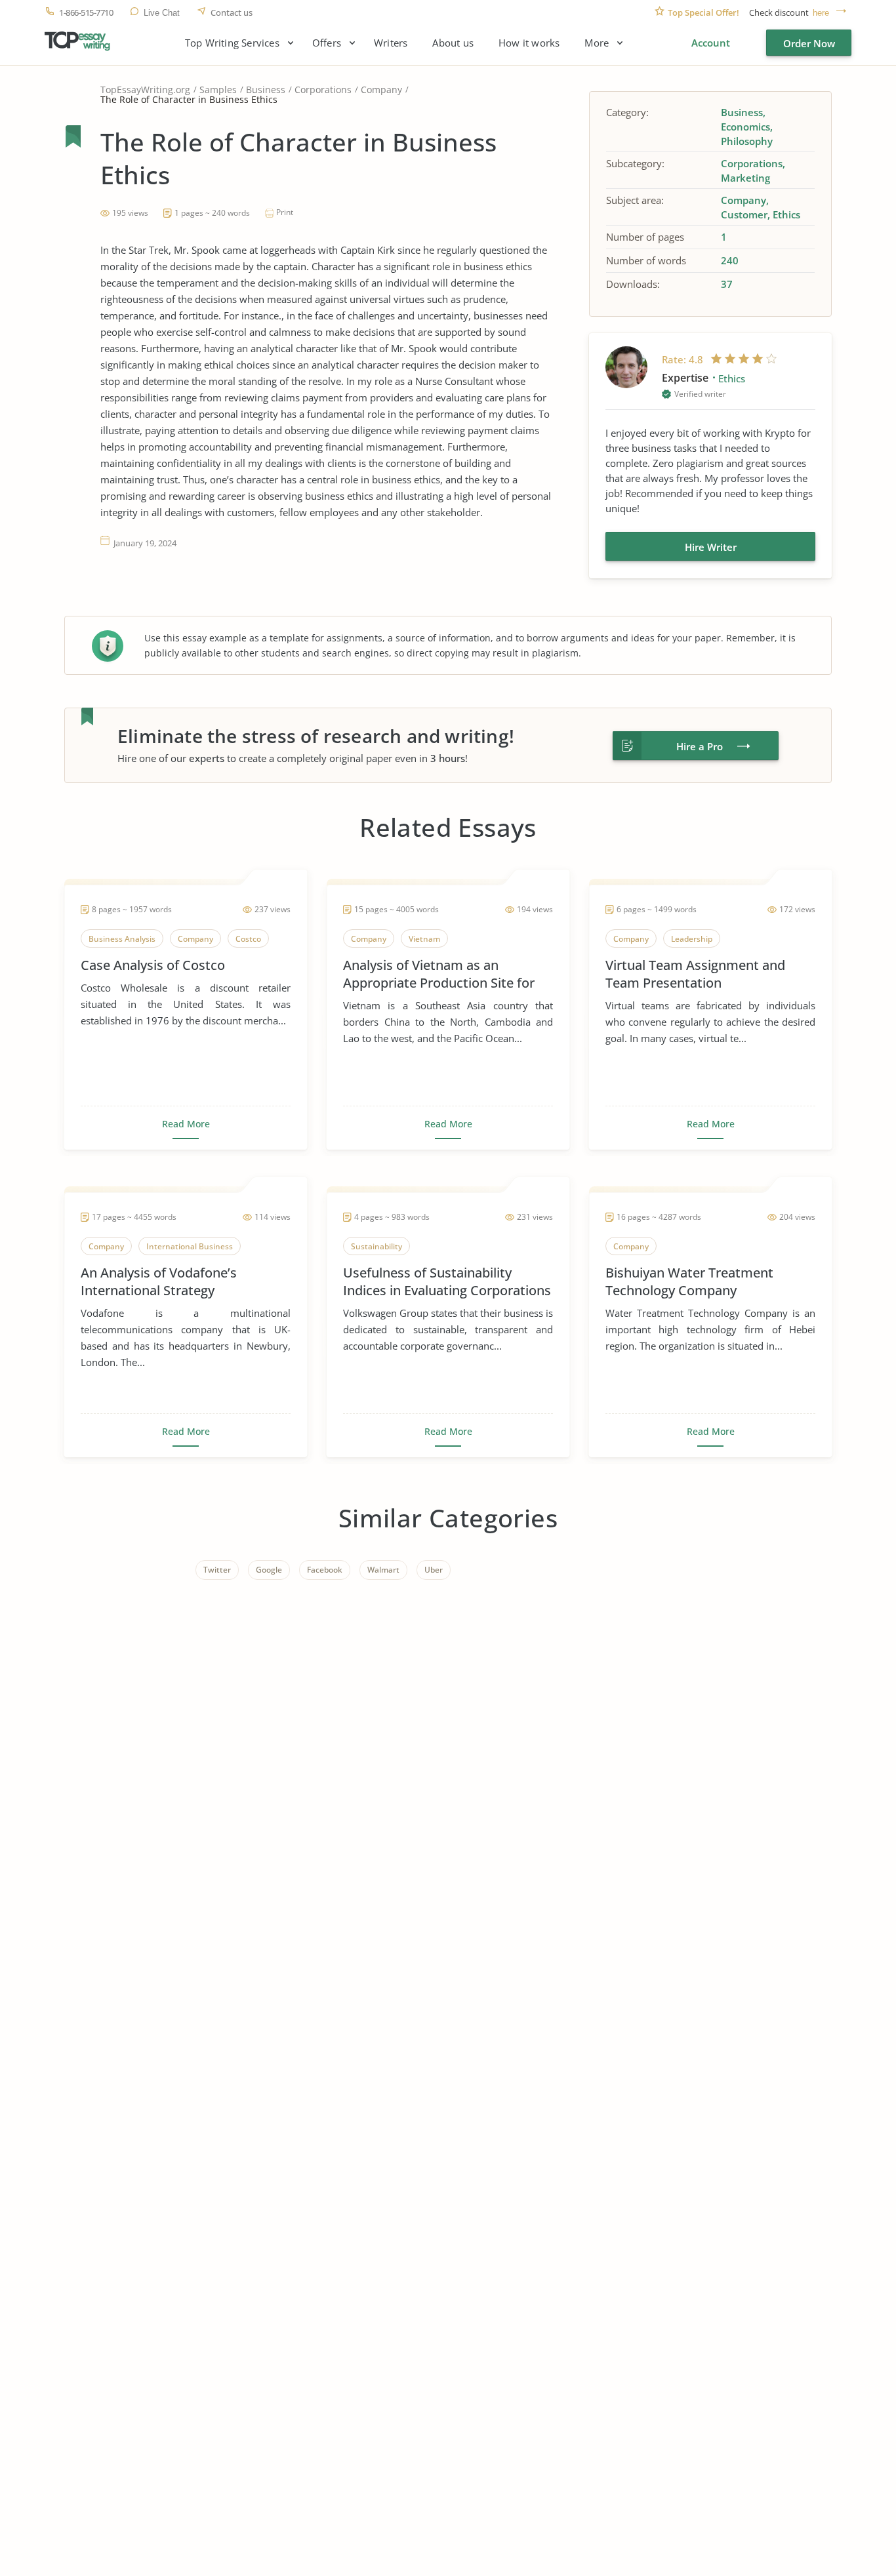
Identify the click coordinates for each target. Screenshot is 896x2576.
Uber (434, 1570)
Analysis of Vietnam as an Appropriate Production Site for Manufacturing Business (439, 974)
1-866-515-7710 (86, 13)
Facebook (325, 1570)
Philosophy (747, 141)
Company (381, 90)
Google (269, 1570)
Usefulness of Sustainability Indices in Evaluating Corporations (447, 1281)
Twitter (217, 1570)
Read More (186, 1124)
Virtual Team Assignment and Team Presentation (695, 974)
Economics (745, 127)
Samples (218, 90)
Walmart (383, 1570)
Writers (391, 43)
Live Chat (162, 13)
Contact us (232, 13)
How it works (529, 43)
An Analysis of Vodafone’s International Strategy (159, 1281)
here (821, 13)
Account (711, 43)
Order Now (809, 43)
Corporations (323, 90)
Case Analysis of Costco (153, 965)
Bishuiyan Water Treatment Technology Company (689, 1281)
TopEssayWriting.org (145, 90)
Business (266, 90)
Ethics (786, 214)
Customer (744, 214)
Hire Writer (711, 547)
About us (453, 43)
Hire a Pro (700, 746)
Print (285, 212)
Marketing (745, 178)
